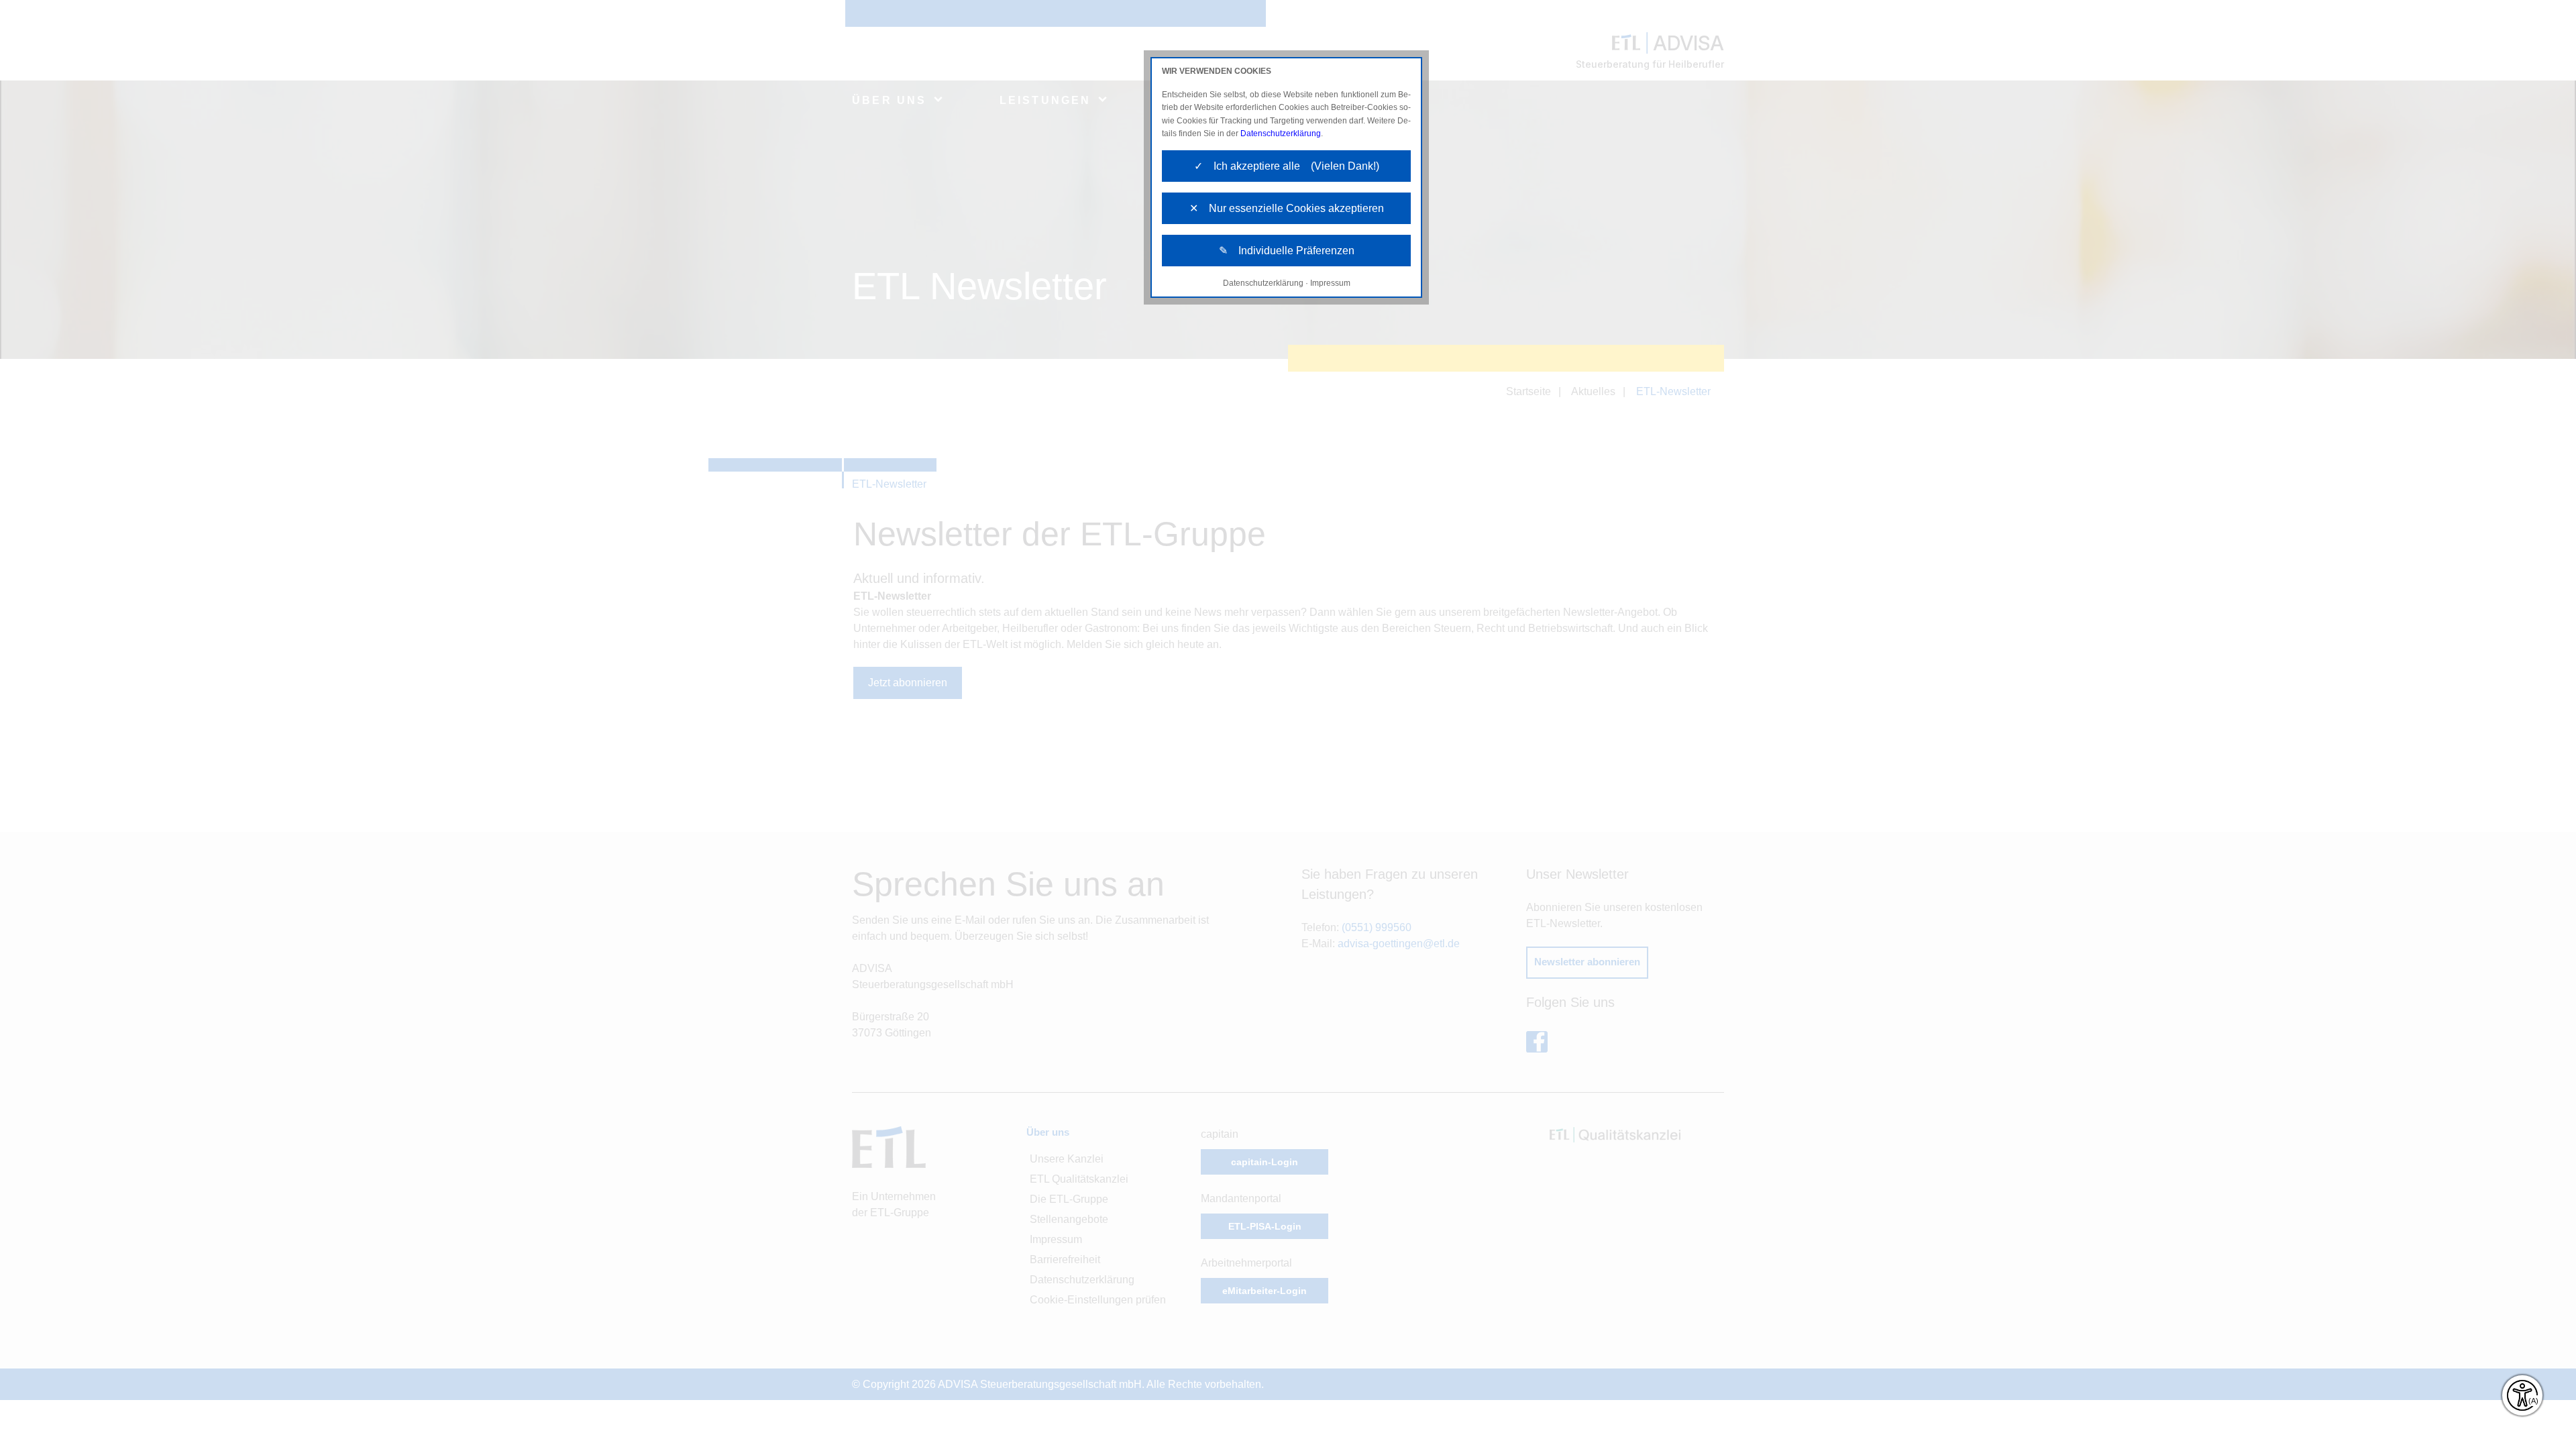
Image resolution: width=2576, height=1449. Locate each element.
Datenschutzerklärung (1281, 133)
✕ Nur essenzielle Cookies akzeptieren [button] (1287, 208)
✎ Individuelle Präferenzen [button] (1287, 251)
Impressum (1330, 283)
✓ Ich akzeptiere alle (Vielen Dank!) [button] (1287, 166)
